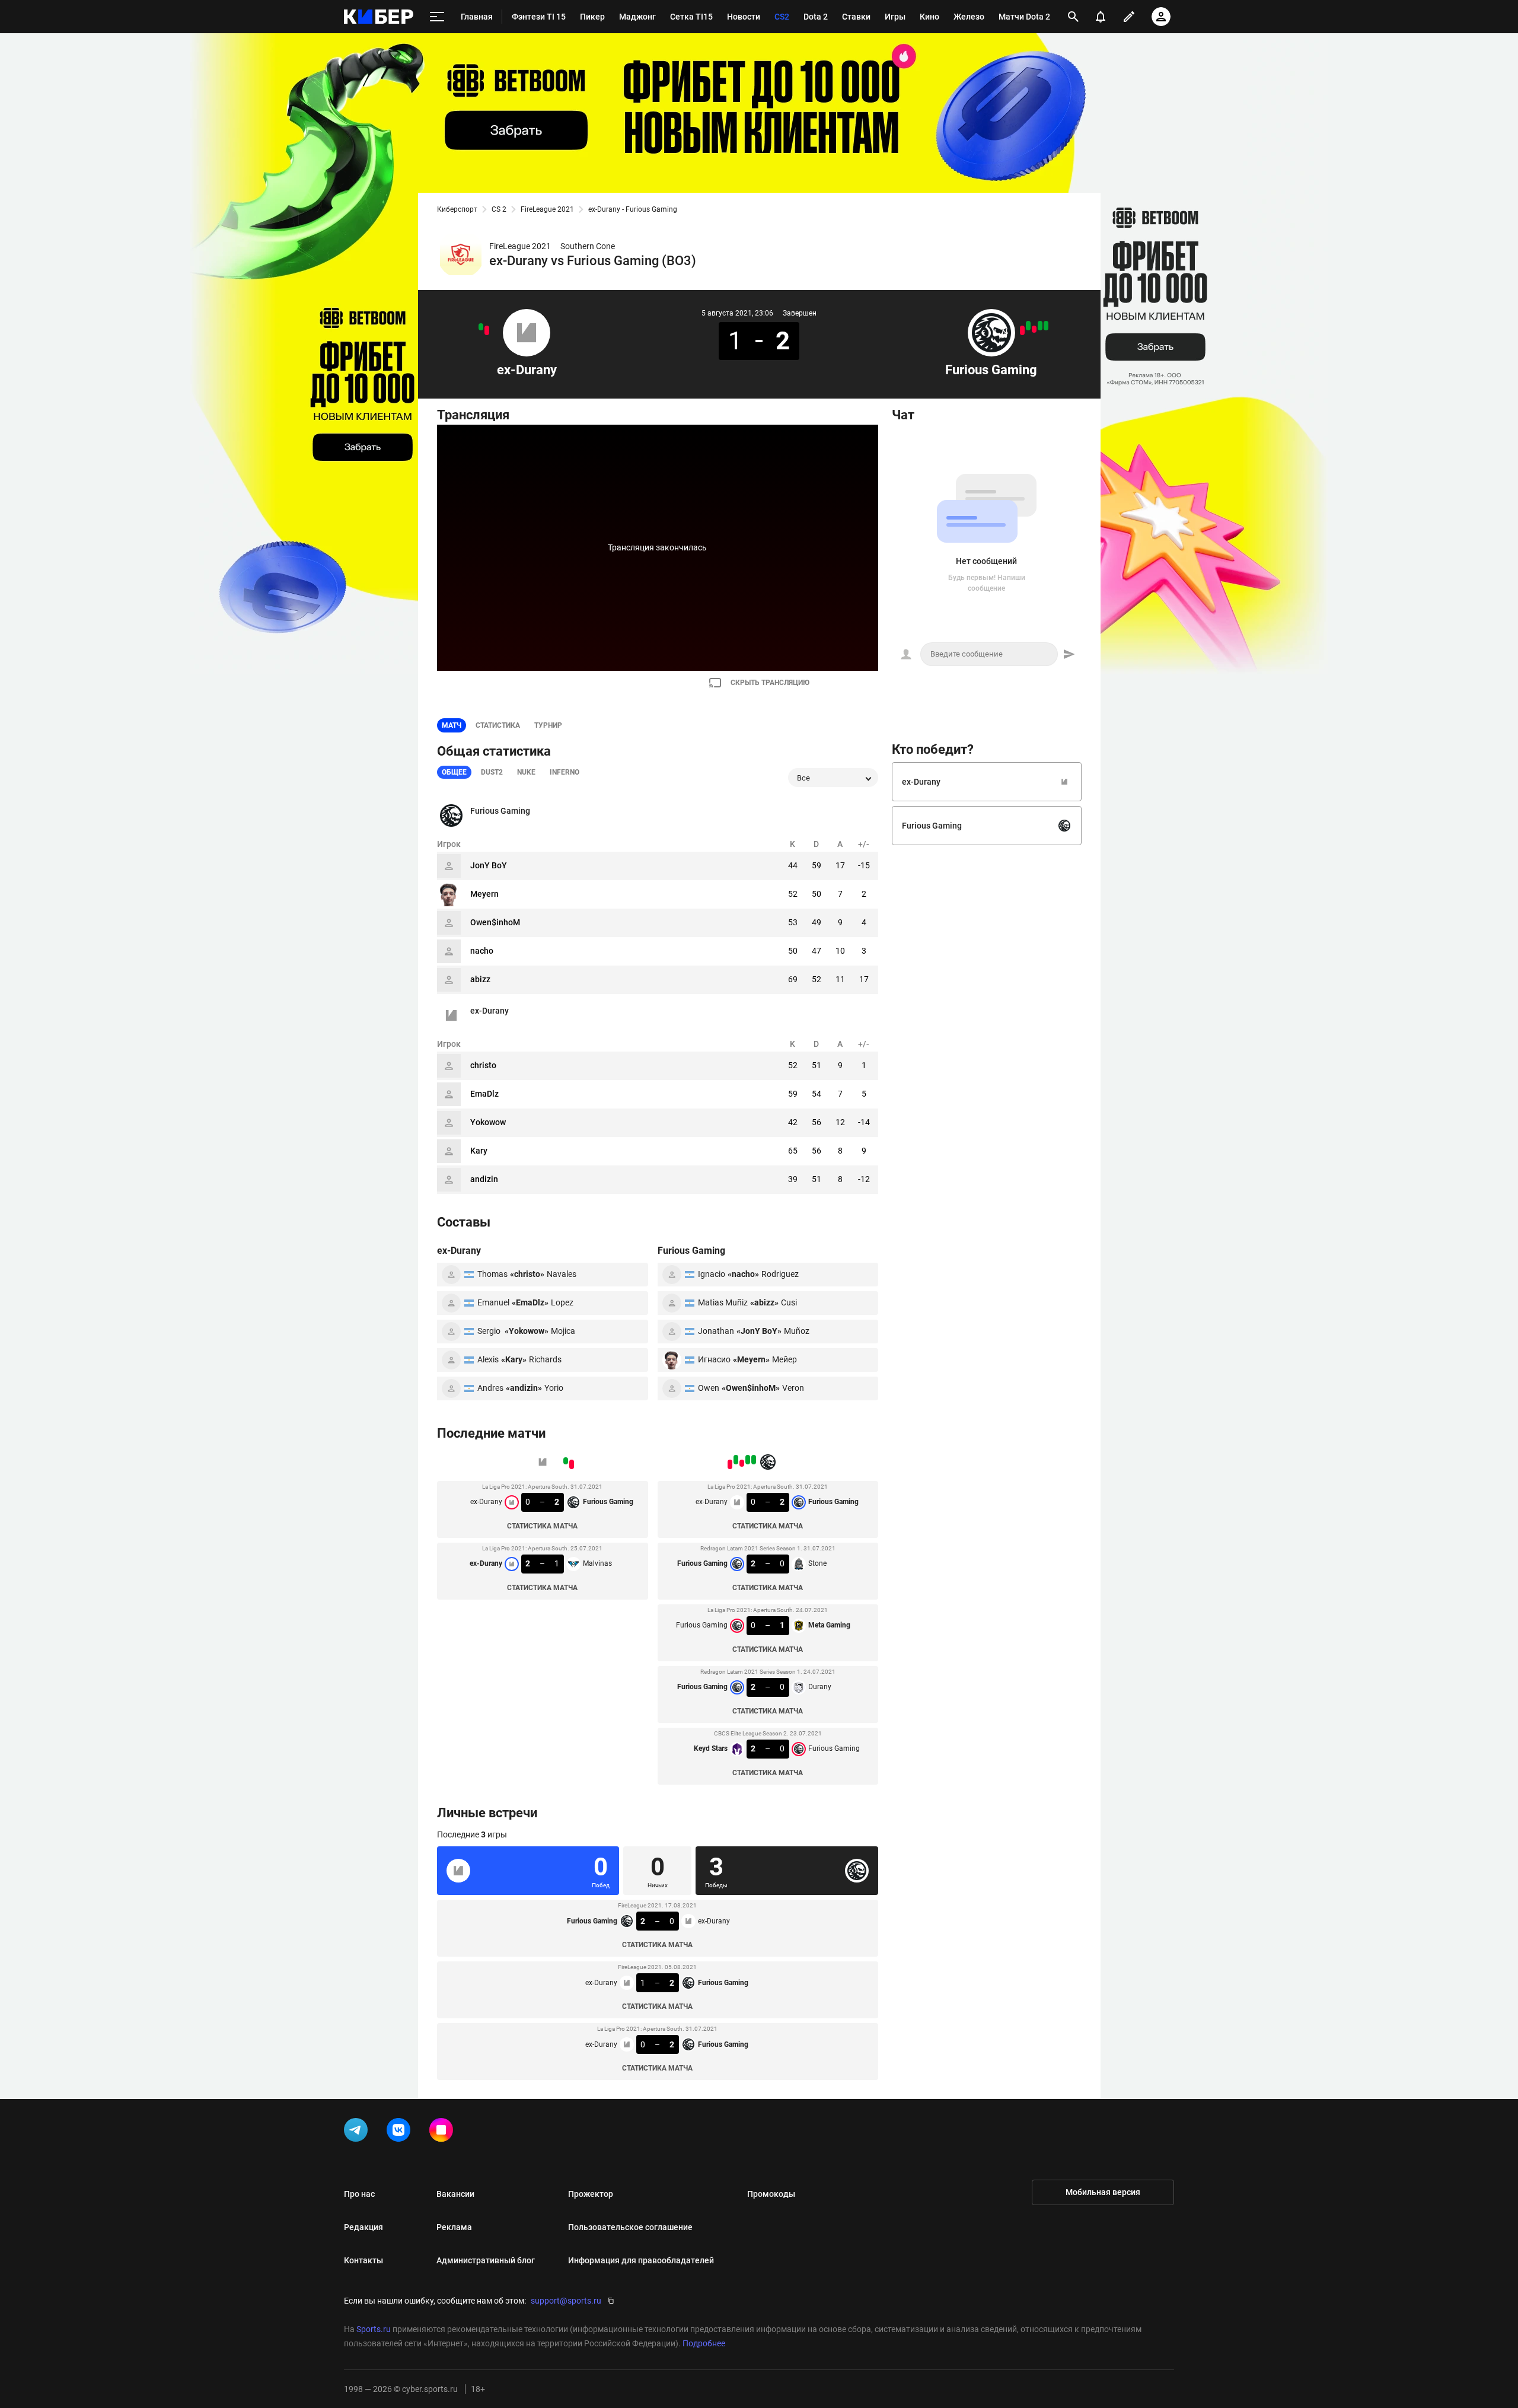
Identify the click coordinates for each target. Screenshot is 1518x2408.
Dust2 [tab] (492, 772)
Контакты (363, 2260)
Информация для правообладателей (641, 2260)
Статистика (498, 725)
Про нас (359, 2194)
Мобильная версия (1103, 2192)
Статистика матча (542, 1526)
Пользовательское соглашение (630, 2227)
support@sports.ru (566, 2301)
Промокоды (771, 2194)
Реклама (454, 2227)
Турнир (548, 725)
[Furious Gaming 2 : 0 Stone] (1040, 326)
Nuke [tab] (526, 772)
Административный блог (486, 2260)
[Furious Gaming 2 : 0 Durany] (1028, 326)
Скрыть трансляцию (770, 683)
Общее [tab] (454, 772)
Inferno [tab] (565, 772)
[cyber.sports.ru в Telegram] (358, 2132)
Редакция (363, 2227)
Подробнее (704, 2343)
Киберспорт (457, 209)
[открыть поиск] (1073, 17)
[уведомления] (1101, 17)
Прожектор (591, 2194)
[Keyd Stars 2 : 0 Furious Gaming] (1022, 330)
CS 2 (499, 209)
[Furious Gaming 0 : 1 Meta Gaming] (1034, 329)
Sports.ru (374, 2329)
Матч (452, 725)
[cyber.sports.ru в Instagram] (444, 2132)
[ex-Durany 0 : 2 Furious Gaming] (487, 330)
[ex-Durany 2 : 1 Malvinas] (481, 327)
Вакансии (455, 2194)
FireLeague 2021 (547, 209)
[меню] (437, 17)
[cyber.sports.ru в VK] (401, 2132)
